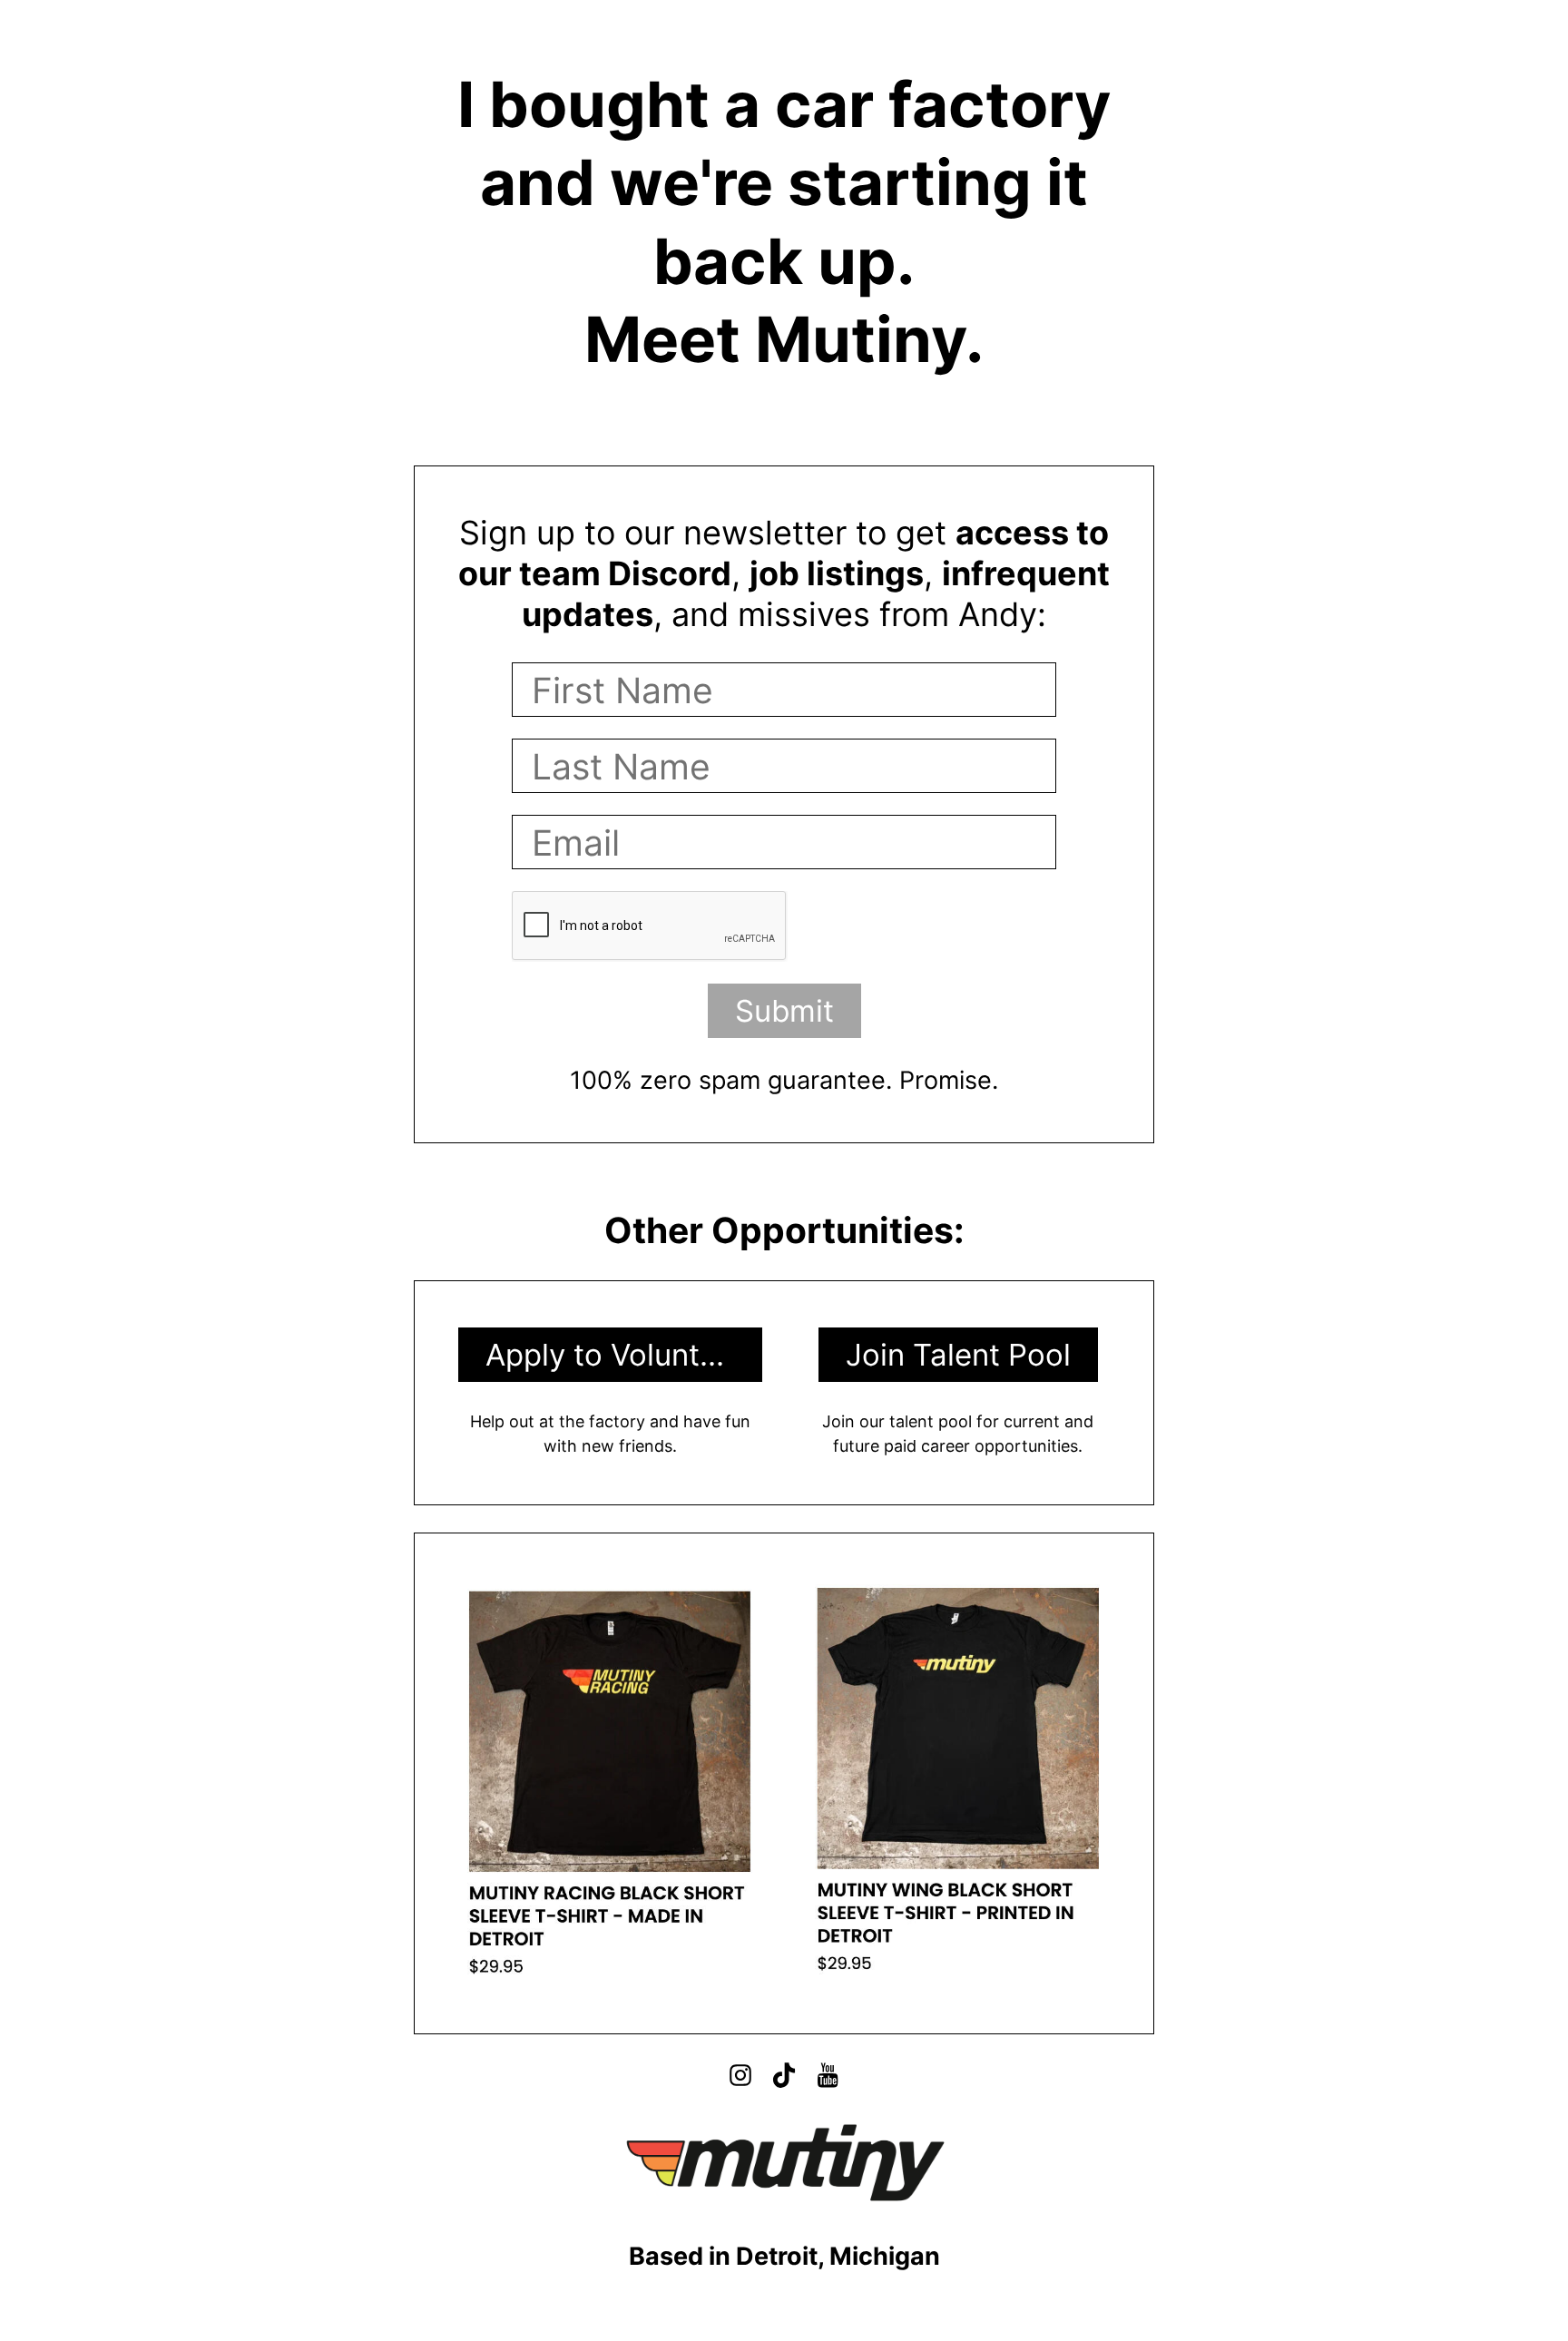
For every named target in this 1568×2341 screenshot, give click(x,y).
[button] (740, 2075)
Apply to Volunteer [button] (615, 1355)
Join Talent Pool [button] (958, 1355)
